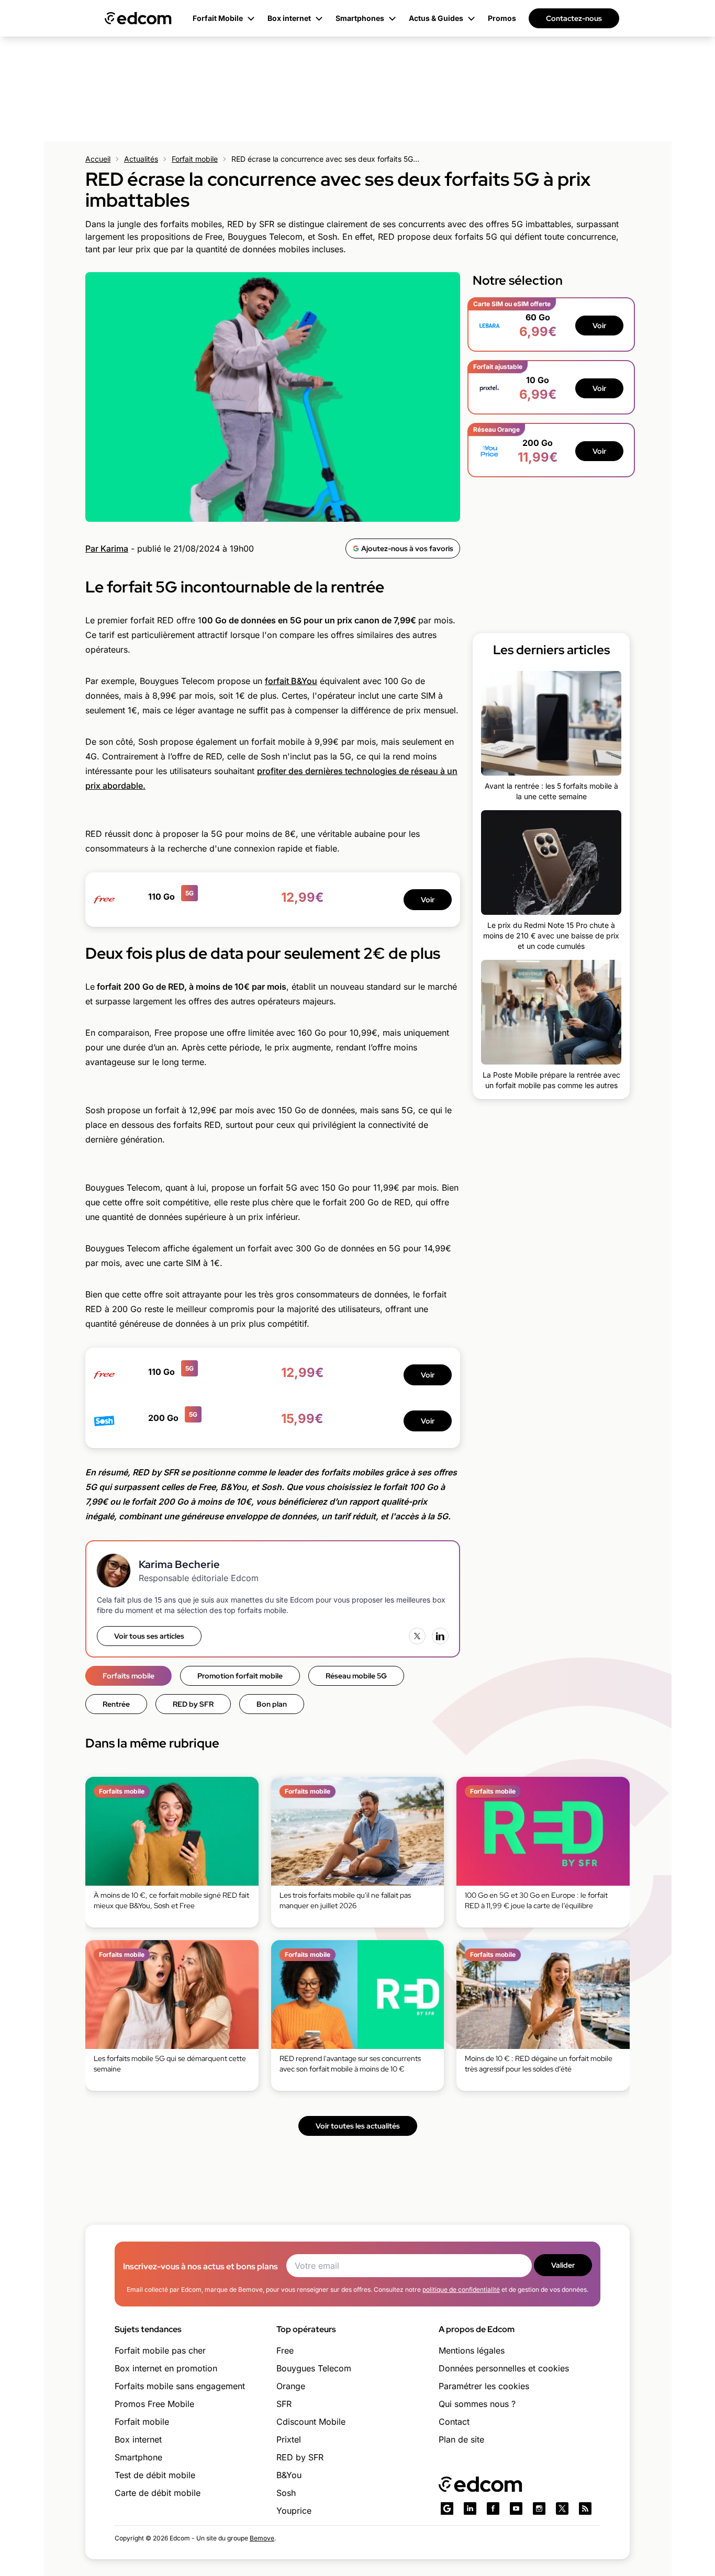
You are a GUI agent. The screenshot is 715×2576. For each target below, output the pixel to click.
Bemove (262, 2538)
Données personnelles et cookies (504, 2368)
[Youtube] (516, 2508)
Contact (454, 2422)
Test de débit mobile (155, 2475)
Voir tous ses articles (149, 1636)
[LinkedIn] (440, 1636)
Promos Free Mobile (154, 2404)
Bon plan (272, 1704)
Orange (291, 2386)
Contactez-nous (574, 18)
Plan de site (461, 2439)
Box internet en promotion (166, 2368)
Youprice (294, 2511)
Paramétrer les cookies (484, 2386)
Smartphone (138, 2457)
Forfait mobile (195, 159)
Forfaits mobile (129, 1676)
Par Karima (107, 548)
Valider (563, 2265)
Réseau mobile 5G (356, 1676)
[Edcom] (138, 18)
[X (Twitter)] (417, 1636)
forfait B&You (291, 681)
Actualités (141, 159)
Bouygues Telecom (314, 2368)
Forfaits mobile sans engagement (180, 2386)
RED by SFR (193, 1704)
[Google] (447, 2508)
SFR (284, 2404)
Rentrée (116, 1704)
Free (285, 2350)
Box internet (138, 2439)
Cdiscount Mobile (311, 2422)
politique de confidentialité (461, 2289)
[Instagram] (539, 2508)
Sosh (286, 2493)
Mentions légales (472, 2350)
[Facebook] (493, 2508)
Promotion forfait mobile (240, 1676)
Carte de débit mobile (158, 2493)
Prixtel (289, 2439)
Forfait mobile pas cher (160, 2350)
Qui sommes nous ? (477, 2404)
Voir (428, 900)
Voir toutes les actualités (358, 2126)
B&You (289, 2475)
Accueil (98, 159)
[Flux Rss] (585, 2508)
